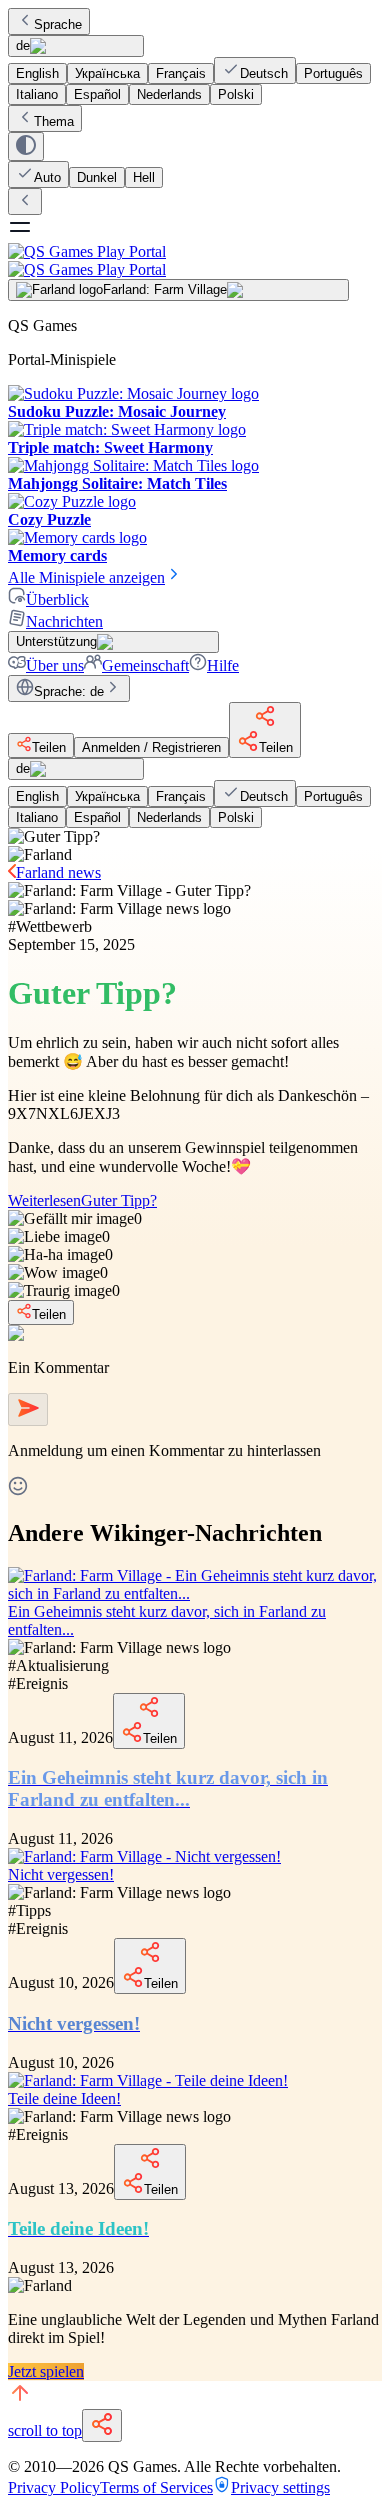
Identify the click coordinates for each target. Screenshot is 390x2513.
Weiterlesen (82, 1200)
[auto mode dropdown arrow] (26, 146)
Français (181, 73)
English (37, 73)
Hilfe (223, 665)
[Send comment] (28, 1409)
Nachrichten (64, 621)
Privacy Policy (54, 2487)
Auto (47, 177)
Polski (236, 94)
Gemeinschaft (145, 665)
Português (333, 73)
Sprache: (69, 691)
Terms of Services (156, 2487)
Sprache (58, 24)
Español (97, 94)
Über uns (55, 665)
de (23, 45)
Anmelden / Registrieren (151, 747)
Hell (144, 177)
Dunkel (97, 177)
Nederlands (169, 94)
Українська (107, 73)
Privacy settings (280, 2487)
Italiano (37, 94)
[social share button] (102, 2425)
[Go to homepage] (195, 260)
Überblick (57, 599)
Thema (54, 121)
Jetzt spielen (46, 2371)
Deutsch (264, 73)
